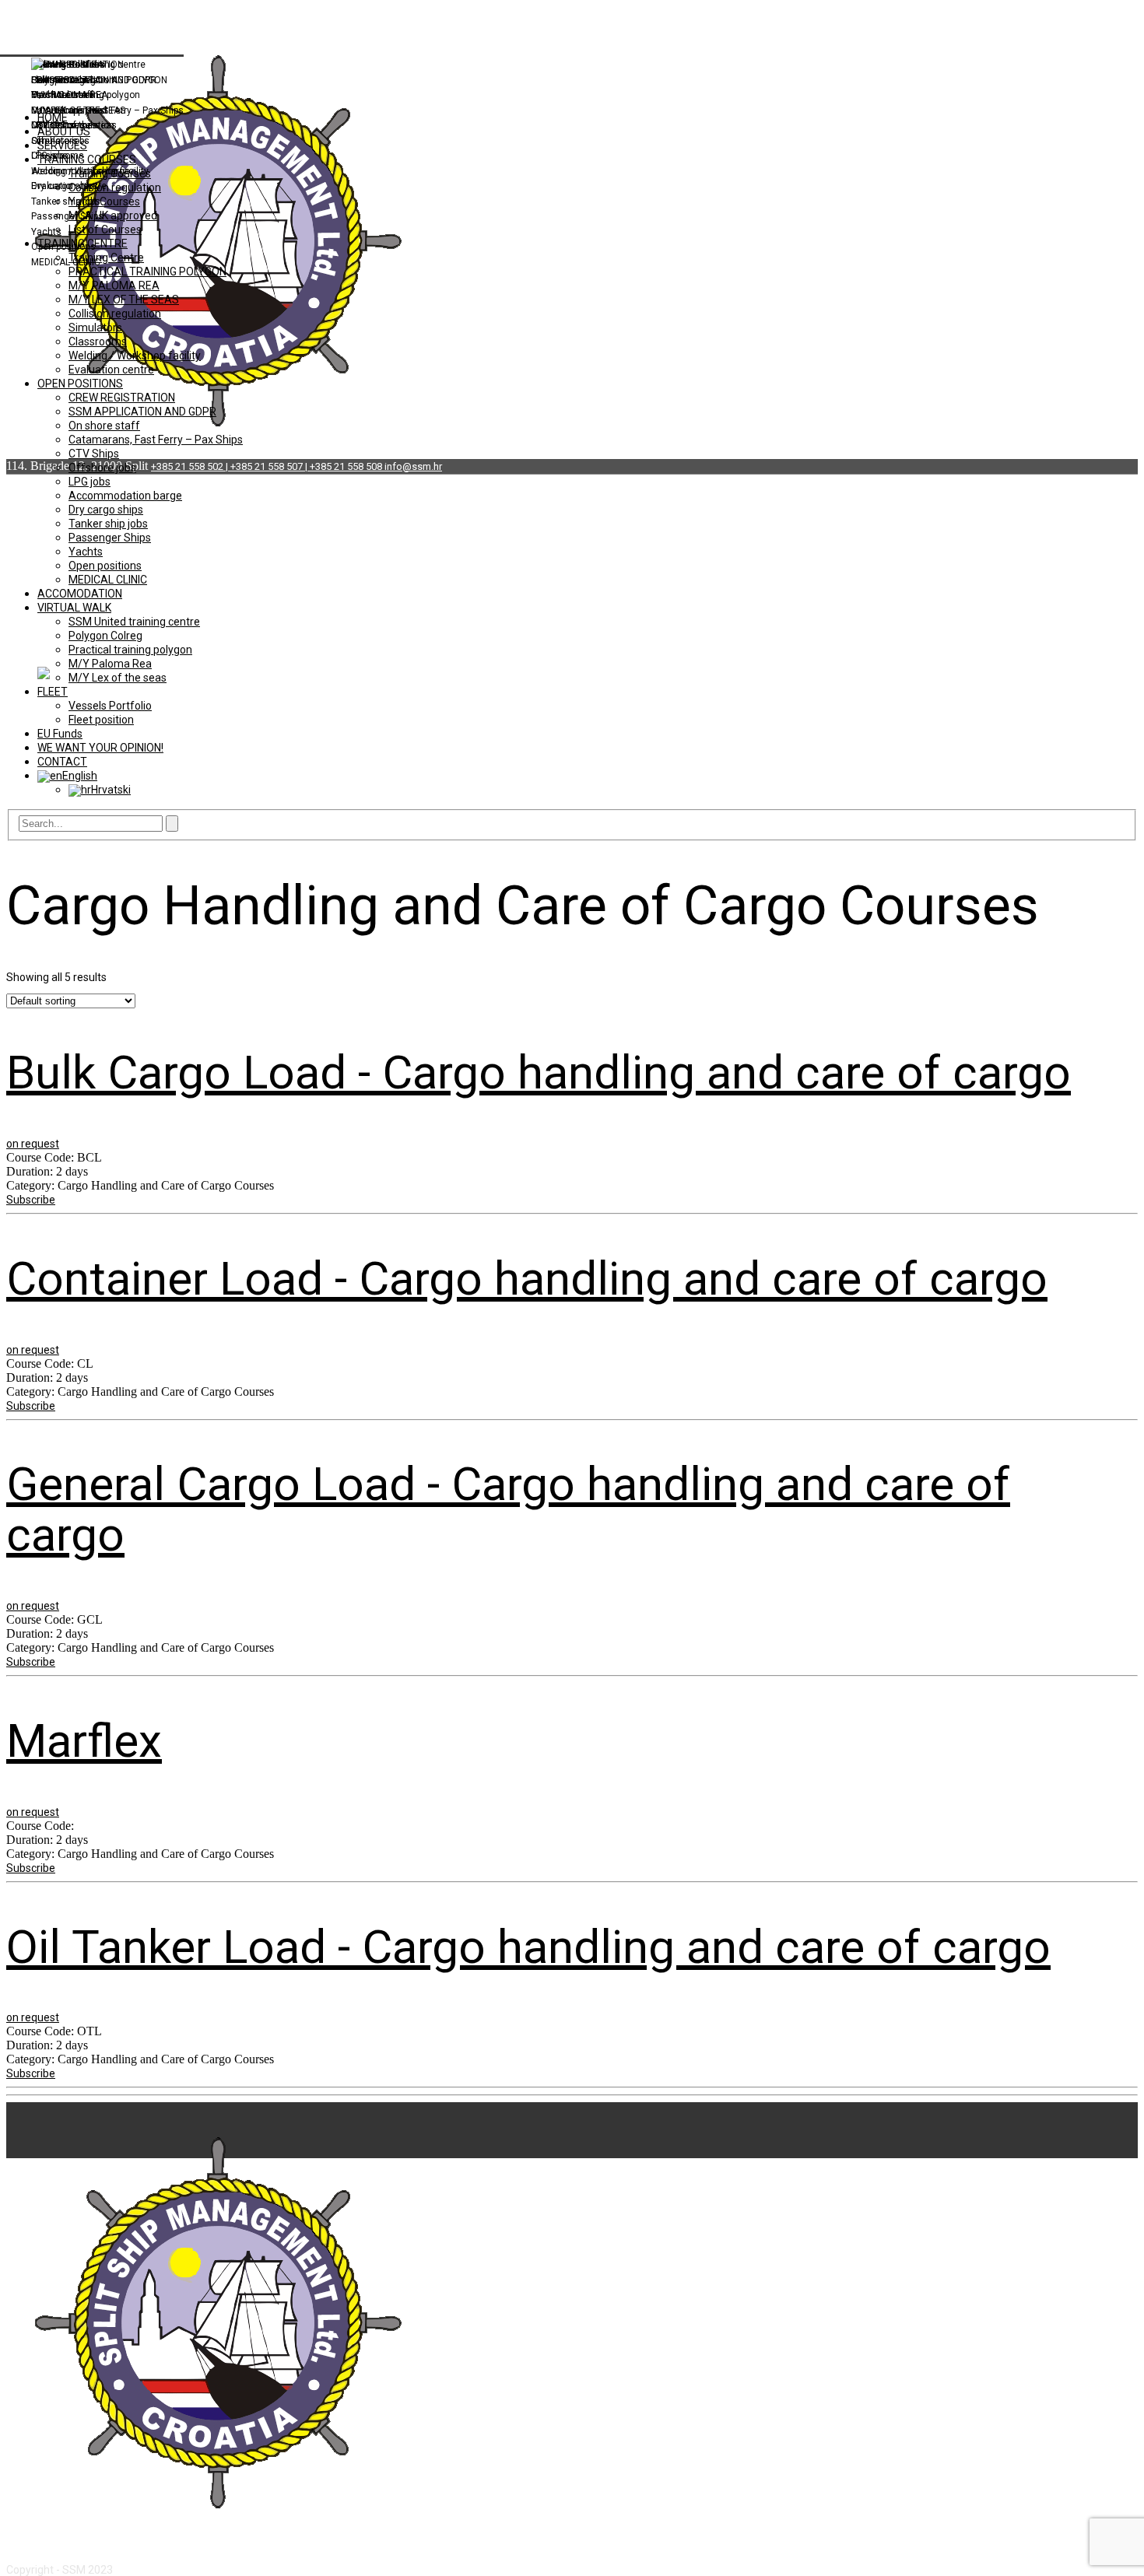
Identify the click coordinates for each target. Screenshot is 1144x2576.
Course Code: (42, 1157)
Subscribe (31, 1200)
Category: (32, 1185)
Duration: (31, 1171)
